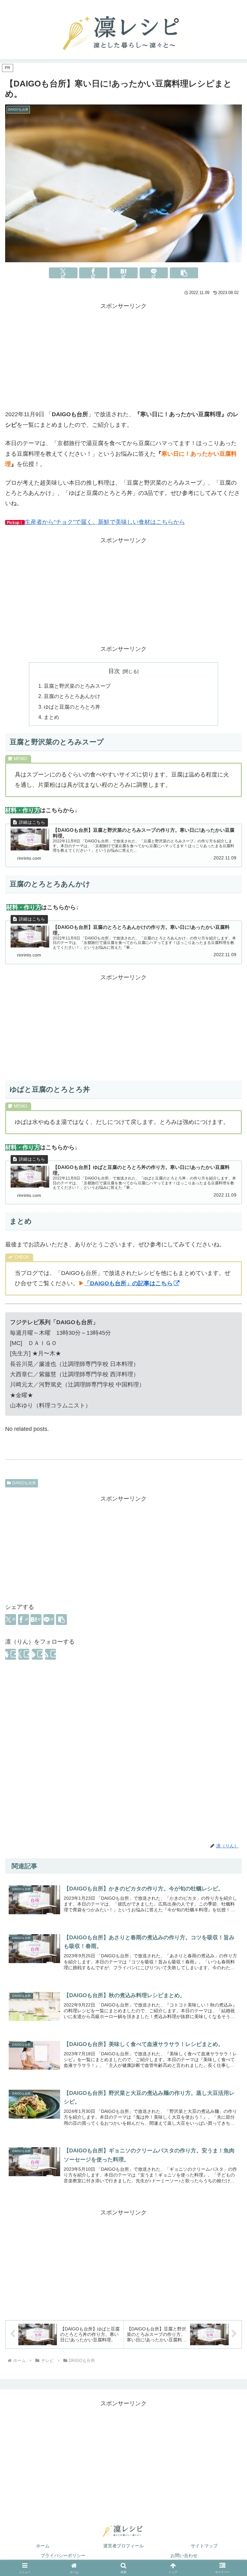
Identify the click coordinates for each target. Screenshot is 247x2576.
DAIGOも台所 (24, 1483)
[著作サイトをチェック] (11, 1654)
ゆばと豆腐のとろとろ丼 (72, 707)
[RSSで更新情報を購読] (50, 1654)
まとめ (51, 717)
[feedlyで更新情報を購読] (37, 1654)
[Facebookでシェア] (93, 273)
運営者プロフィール (123, 2546)
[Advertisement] (123, 356)
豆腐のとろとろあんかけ (72, 696)
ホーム (43, 2546)
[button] (184, 273)
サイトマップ (204, 2546)
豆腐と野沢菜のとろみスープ (77, 686)
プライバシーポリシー (63, 2555)
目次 (114, 671)
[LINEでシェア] (154, 273)
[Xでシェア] (63, 273)
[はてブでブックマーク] (123, 273)
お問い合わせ (184, 2555)
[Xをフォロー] (24, 1654)
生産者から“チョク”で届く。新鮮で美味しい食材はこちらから (105, 522)
